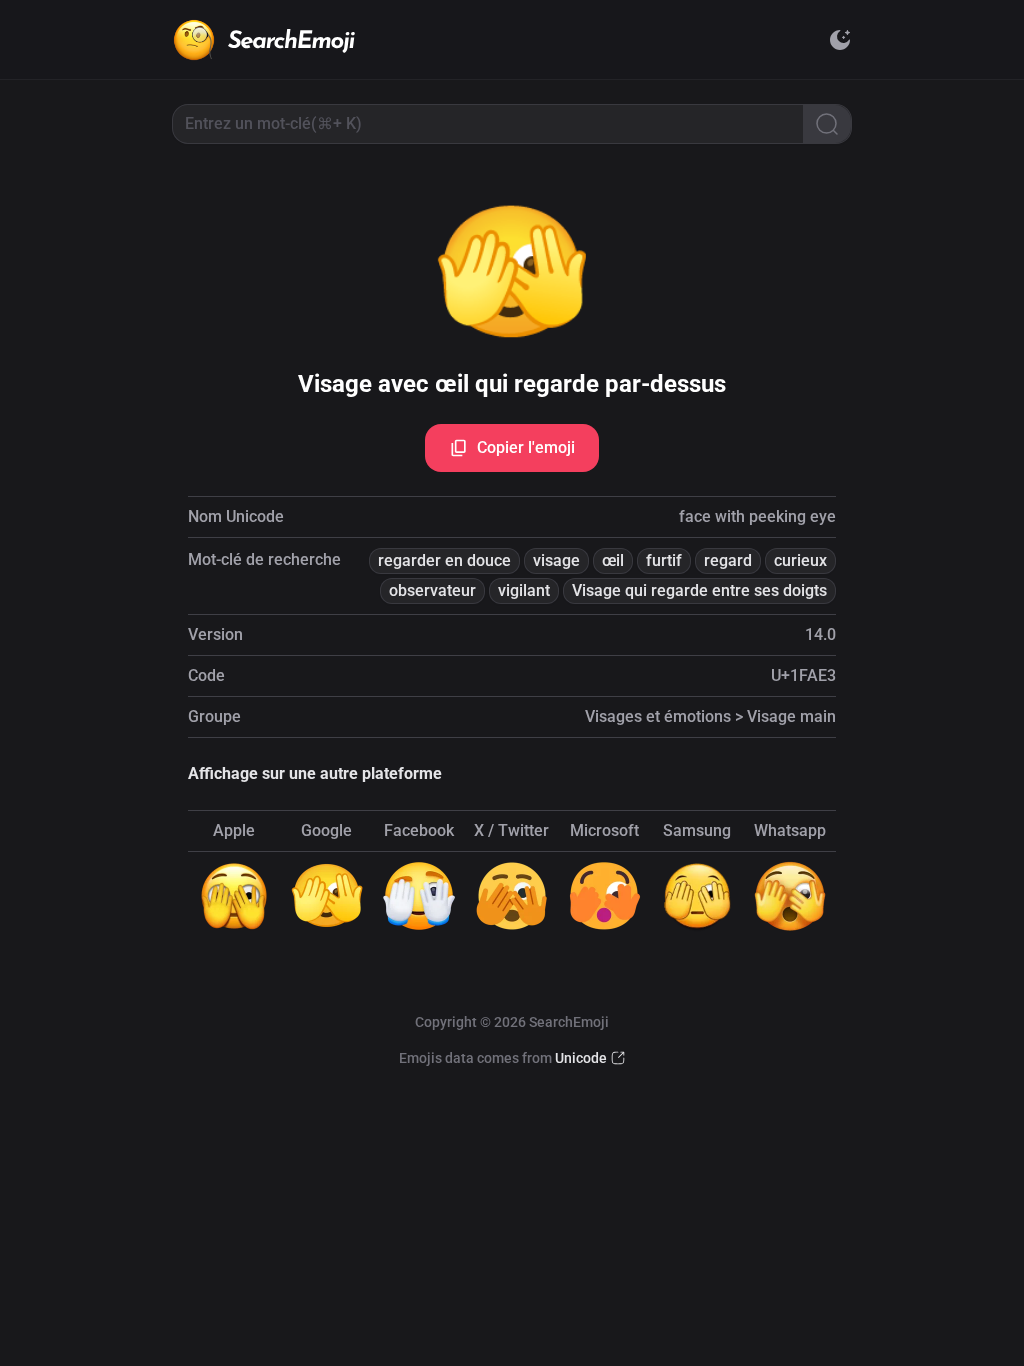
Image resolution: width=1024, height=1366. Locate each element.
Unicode (581, 1058)
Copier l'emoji (526, 447)
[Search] (827, 124)
